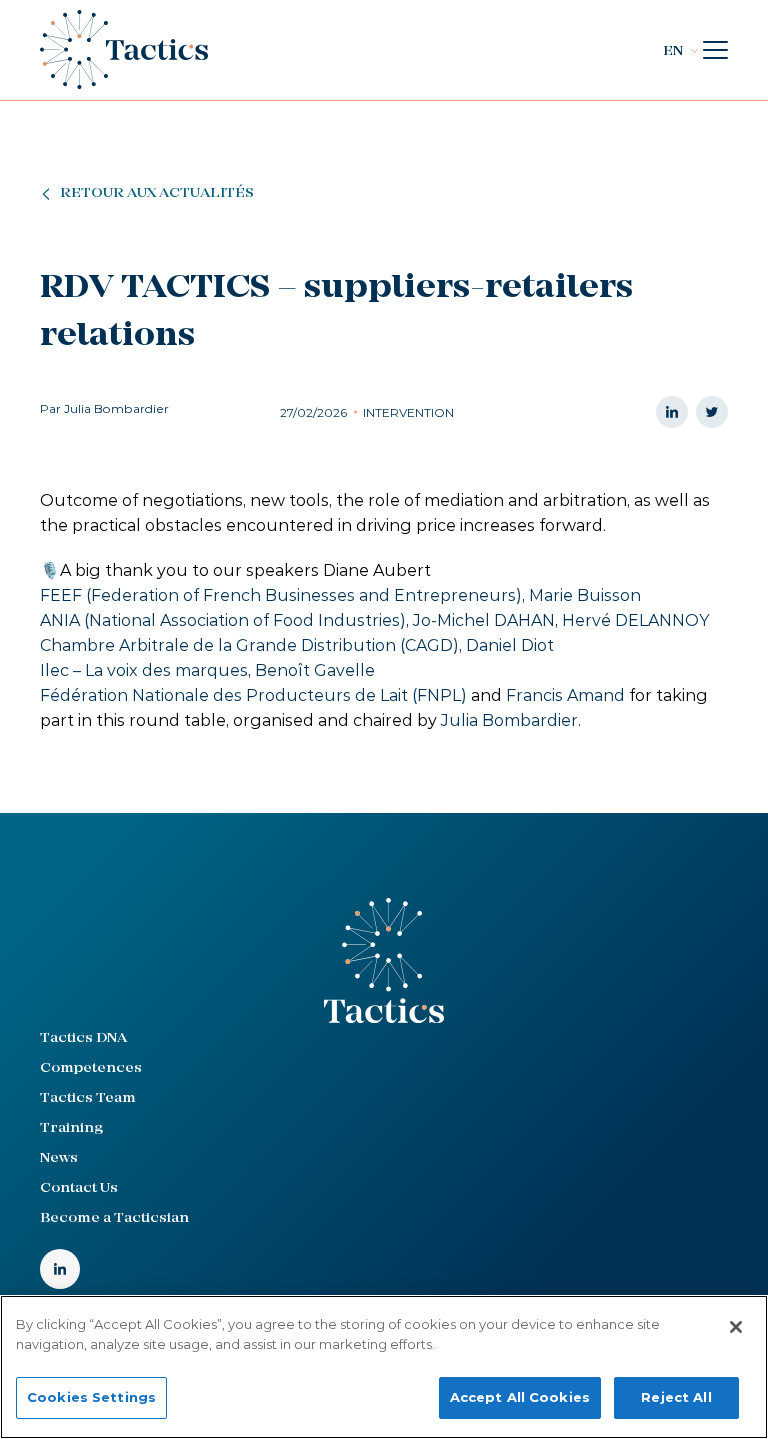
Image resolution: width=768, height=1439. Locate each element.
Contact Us (79, 1188)
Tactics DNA (83, 1038)
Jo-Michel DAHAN (484, 620)
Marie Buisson (585, 595)
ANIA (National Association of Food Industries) (223, 620)
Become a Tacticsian (114, 1218)
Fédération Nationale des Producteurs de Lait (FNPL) (253, 695)
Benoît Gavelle (315, 670)
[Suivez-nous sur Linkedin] (60, 1269)
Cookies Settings (91, 1397)
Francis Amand (565, 695)
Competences (91, 1068)
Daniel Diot (510, 645)
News (59, 1158)
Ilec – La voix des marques (144, 670)
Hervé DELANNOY (635, 620)
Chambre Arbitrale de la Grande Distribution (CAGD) (249, 645)
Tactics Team (88, 1098)
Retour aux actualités (157, 193)
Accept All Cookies (520, 1397)
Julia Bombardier (509, 720)
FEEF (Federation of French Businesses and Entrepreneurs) (281, 595)
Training (71, 1128)
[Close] (736, 1327)
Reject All (676, 1397)
